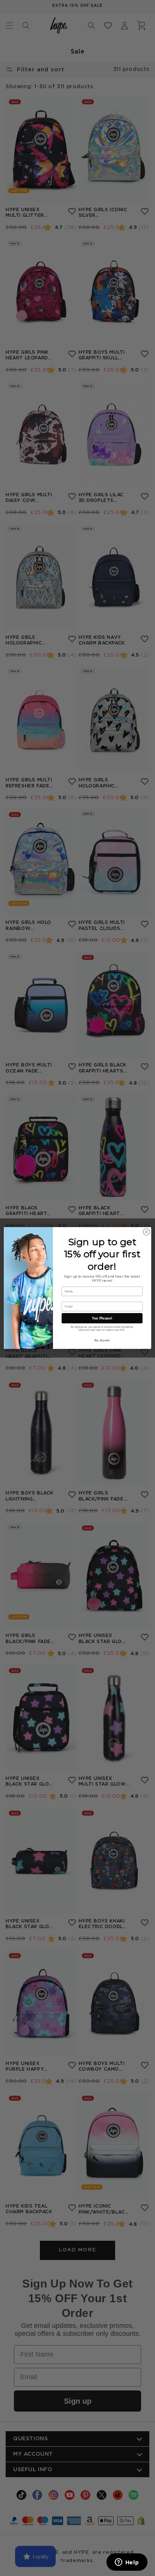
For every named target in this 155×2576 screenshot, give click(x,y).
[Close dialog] (146, 1232)
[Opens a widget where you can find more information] (127, 2563)
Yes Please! (102, 1318)
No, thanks (102, 1340)
